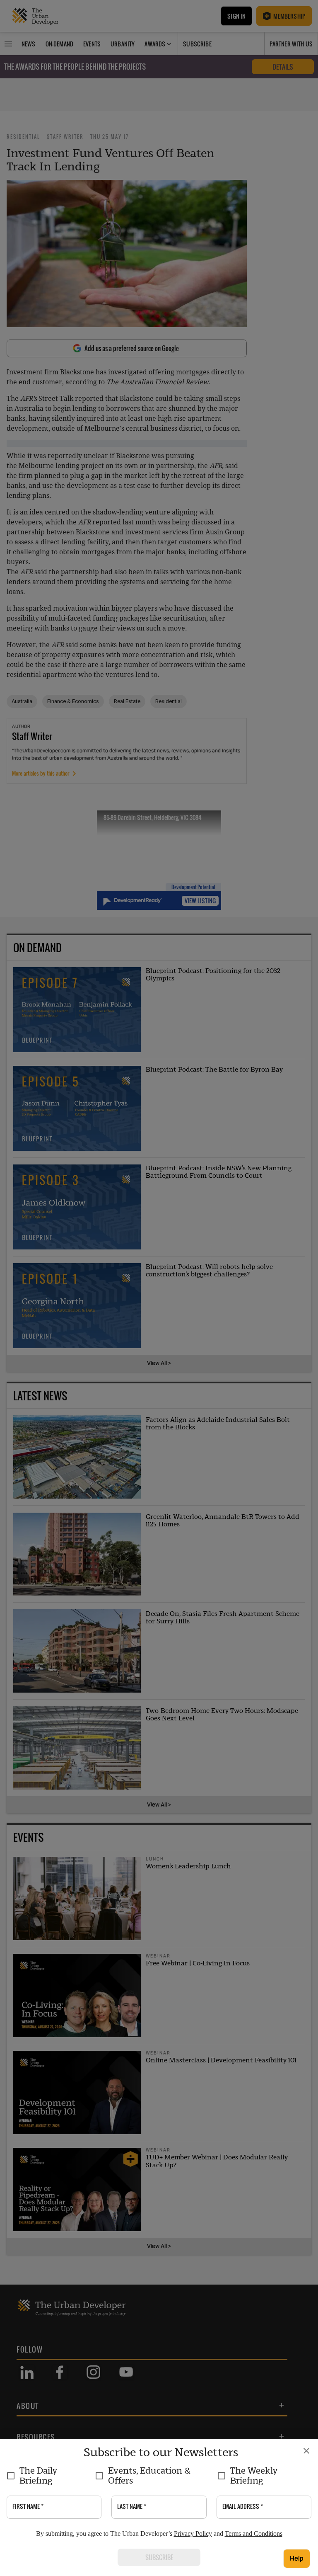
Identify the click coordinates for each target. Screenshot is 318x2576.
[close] (306, 2451)
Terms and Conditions (254, 2534)
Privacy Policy (193, 2534)
